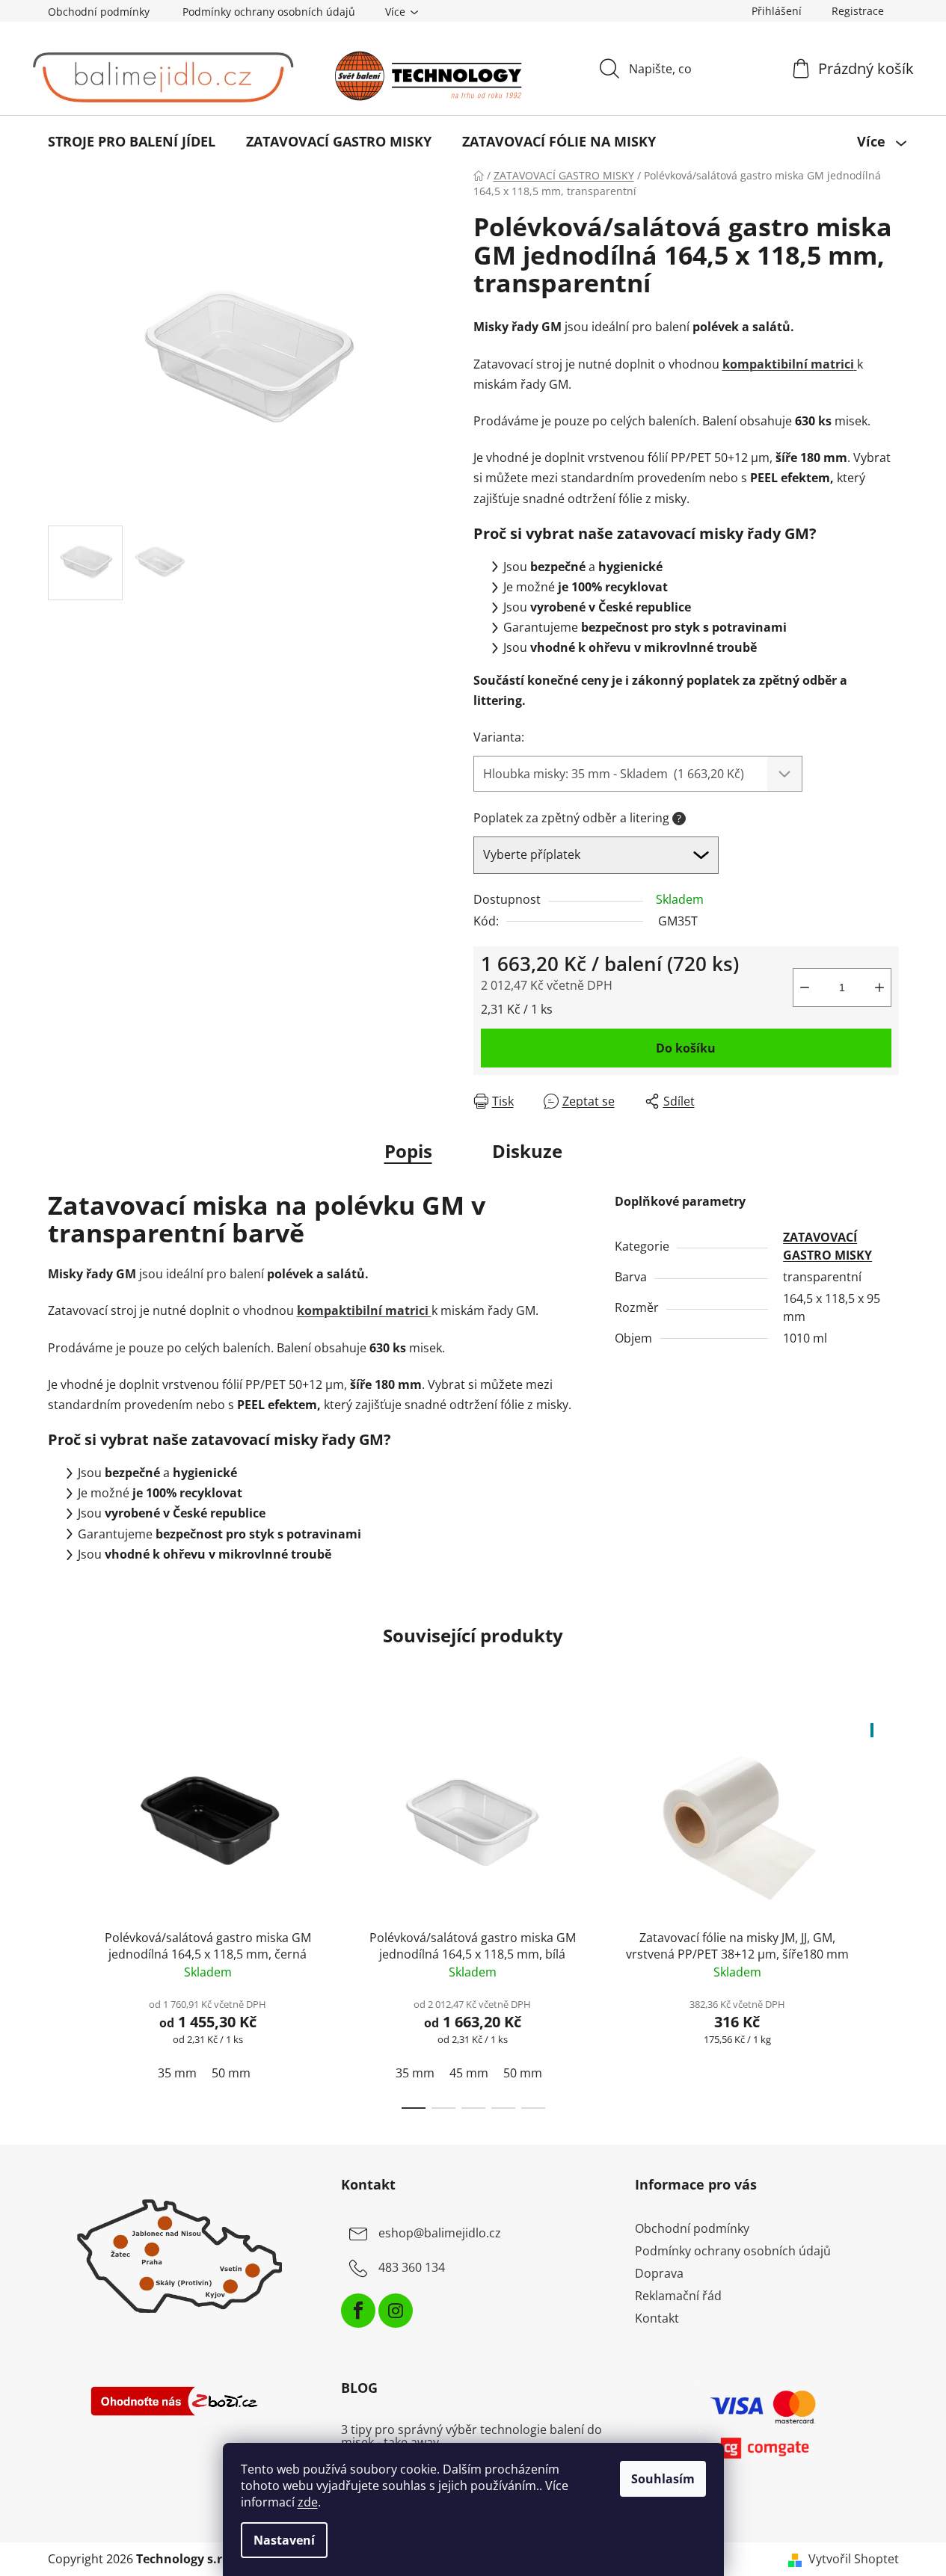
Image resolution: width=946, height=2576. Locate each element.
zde (308, 2502)
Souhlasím (663, 2479)
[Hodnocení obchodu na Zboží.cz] (180, 2403)
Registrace (858, 11)
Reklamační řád (678, 2296)
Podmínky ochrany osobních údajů (269, 12)
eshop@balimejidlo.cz (440, 2233)
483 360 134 (412, 2267)
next (887, 1911)
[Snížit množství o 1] (805, 987)
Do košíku (686, 1048)
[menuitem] (132, 141)
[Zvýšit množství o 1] (879, 987)
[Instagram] (396, 2311)
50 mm (231, 2073)
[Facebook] (358, 2311)
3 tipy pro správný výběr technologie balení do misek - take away (472, 2437)
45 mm (469, 2073)
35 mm (177, 2073)
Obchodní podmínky (99, 12)
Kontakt (657, 2318)
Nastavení (284, 2540)
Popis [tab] (408, 1151)
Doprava (659, 2273)
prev (60, 1911)
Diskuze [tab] (527, 1151)
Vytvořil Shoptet (854, 2559)
